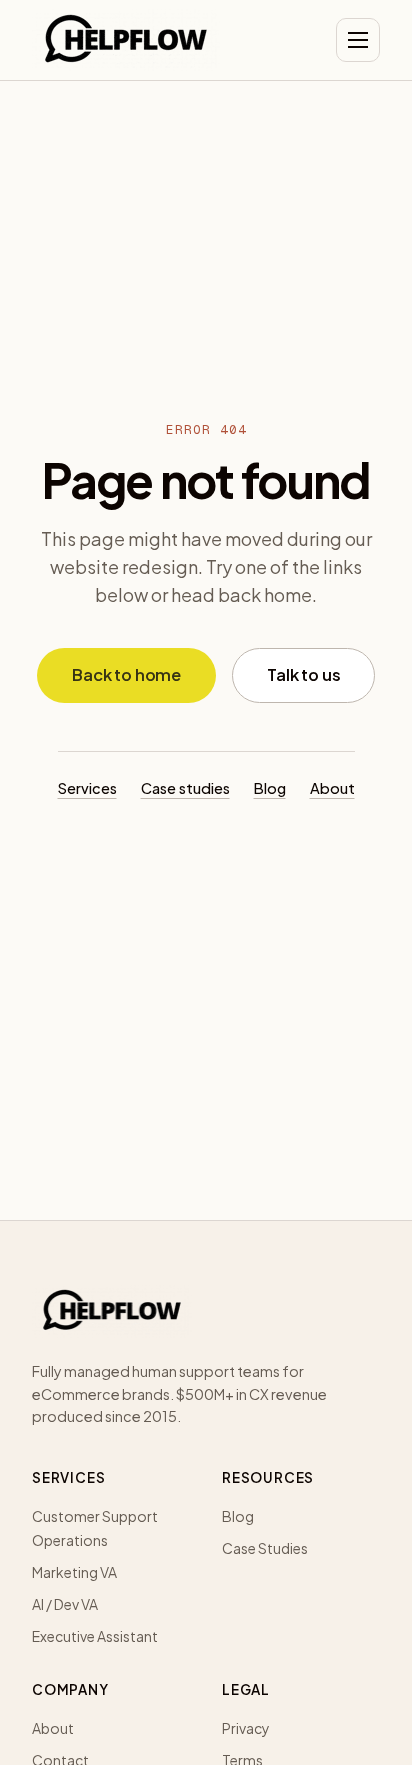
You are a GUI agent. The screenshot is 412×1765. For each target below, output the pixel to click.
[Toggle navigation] (358, 40)
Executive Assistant (95, 1636)
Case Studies (265, 1548)
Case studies (185, 788)
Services (87, 788)
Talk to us (303, 674)
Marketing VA (74, 1572)
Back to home (126, 674)
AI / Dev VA (65, 1604)
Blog (270, 788)
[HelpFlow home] (126, 40)
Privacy (246, 1728)
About (332, 788)
